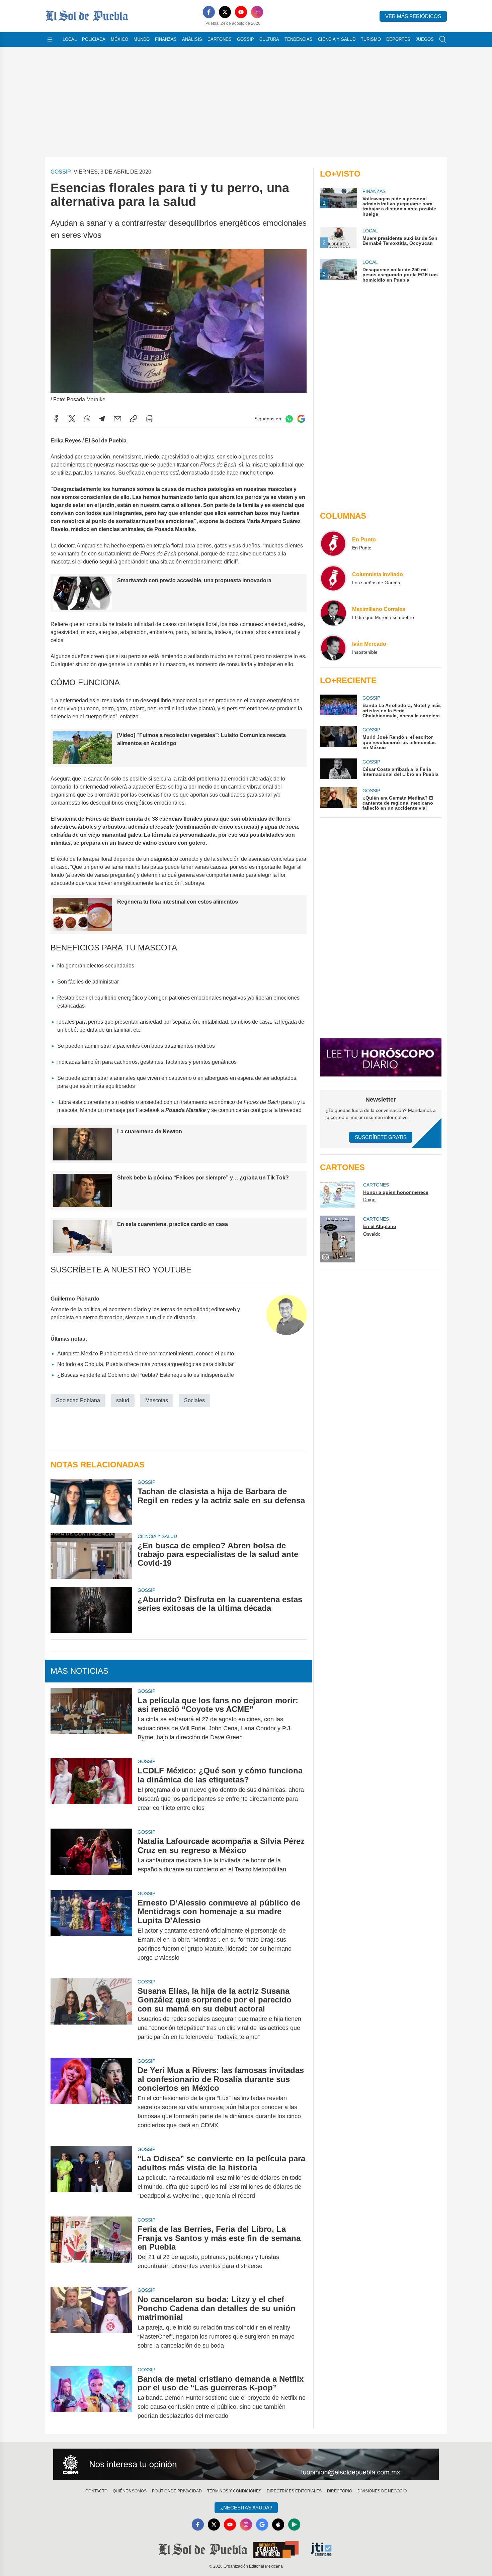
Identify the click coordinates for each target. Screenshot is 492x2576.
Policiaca (94, 39)
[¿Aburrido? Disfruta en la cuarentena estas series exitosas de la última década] (91, 1610)
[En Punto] (333, 543)
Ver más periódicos (413, 16)
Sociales (194, 1400)
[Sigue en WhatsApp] (289, 419)
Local (70, 39)
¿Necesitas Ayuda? (246, 2508)
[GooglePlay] (294, 2525)
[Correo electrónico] (117, 419)
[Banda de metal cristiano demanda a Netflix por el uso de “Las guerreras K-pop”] (91, 2398)
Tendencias (299, 39)
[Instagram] (257, 12)
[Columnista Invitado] (333, 578)
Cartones (220, 39)
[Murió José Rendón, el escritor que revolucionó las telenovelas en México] (338, 738)
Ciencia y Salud (337, 39)
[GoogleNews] (262, 2525)
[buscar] (443, 39)
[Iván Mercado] (333, 648)
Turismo (371, 39)
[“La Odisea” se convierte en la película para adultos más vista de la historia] (91, 2177)
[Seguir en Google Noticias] (301, 419)
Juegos (425, 39)
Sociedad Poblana (78, 1400)
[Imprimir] (150, 419)
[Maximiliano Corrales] (333, 613)
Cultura (269, 39)
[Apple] (278, 2525)
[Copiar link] (134, 419)
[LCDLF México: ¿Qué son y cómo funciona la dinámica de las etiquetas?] (91, 1789)
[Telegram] (102, 419)
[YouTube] (241, 12)
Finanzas (166, 39)
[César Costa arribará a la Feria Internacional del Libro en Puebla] (338, 769)
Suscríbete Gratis (381, 1137)
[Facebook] (209, 12)
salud (123, 1400)
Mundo (142, 39)
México (119, 39)
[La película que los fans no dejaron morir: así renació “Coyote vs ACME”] (91, 1719)
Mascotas (157, 1400)
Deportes (398, 39)
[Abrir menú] (50, 39)
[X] (225, 12)
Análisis (192, 39)
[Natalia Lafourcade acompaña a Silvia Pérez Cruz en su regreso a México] (91, 1855)
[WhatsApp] (87, 419)
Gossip (245, 39)
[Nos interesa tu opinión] (246, 2464)
